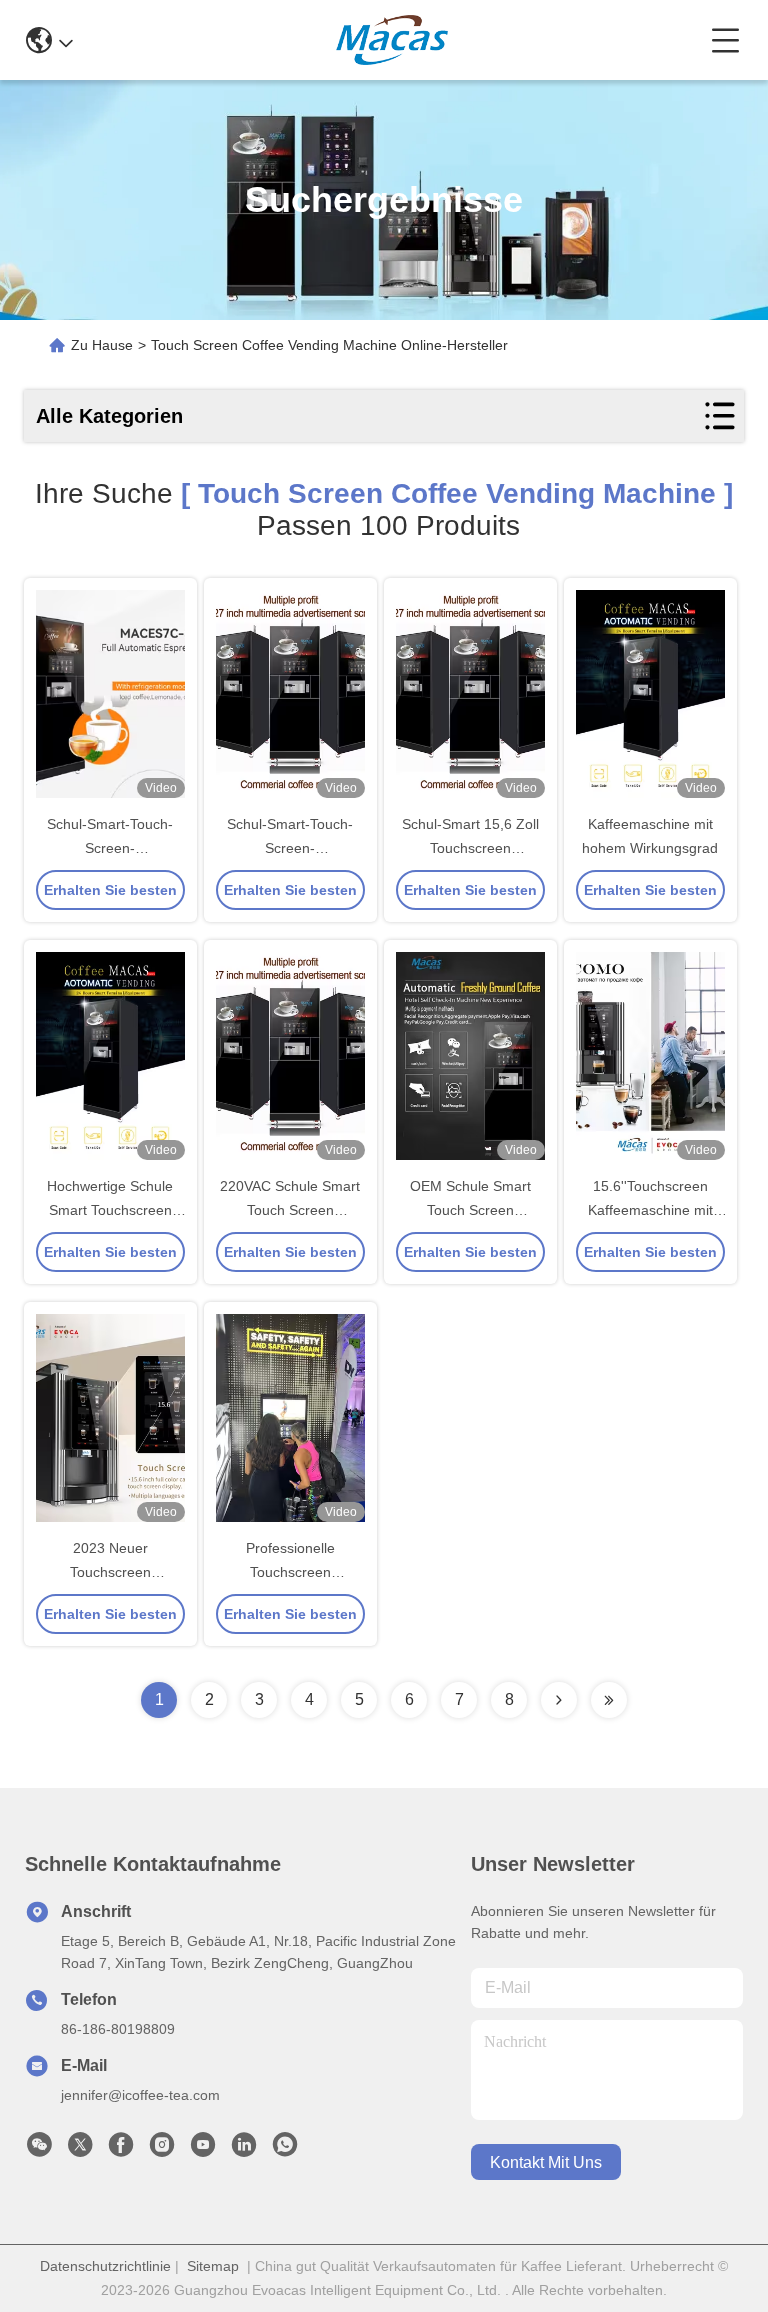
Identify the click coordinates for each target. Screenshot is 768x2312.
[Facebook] (121, 2150)
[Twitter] (80, 2150)
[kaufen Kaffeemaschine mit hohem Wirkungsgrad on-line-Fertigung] (650, 694)
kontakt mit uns (546, 2162)
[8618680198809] (285, 2150)
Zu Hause (102, 345)
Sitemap (213, 2266)
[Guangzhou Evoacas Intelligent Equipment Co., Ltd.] (392, 40)
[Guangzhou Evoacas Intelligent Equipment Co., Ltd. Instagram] (162, 2150)
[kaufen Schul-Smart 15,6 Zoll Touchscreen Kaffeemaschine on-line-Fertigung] (470, 694)
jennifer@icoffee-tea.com (140, 2095)
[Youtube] (203, 2150)
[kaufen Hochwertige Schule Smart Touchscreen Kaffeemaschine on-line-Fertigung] (110, 1056)
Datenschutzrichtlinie (105, 2266)
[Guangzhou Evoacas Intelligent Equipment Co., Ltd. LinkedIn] (244, 2150)
